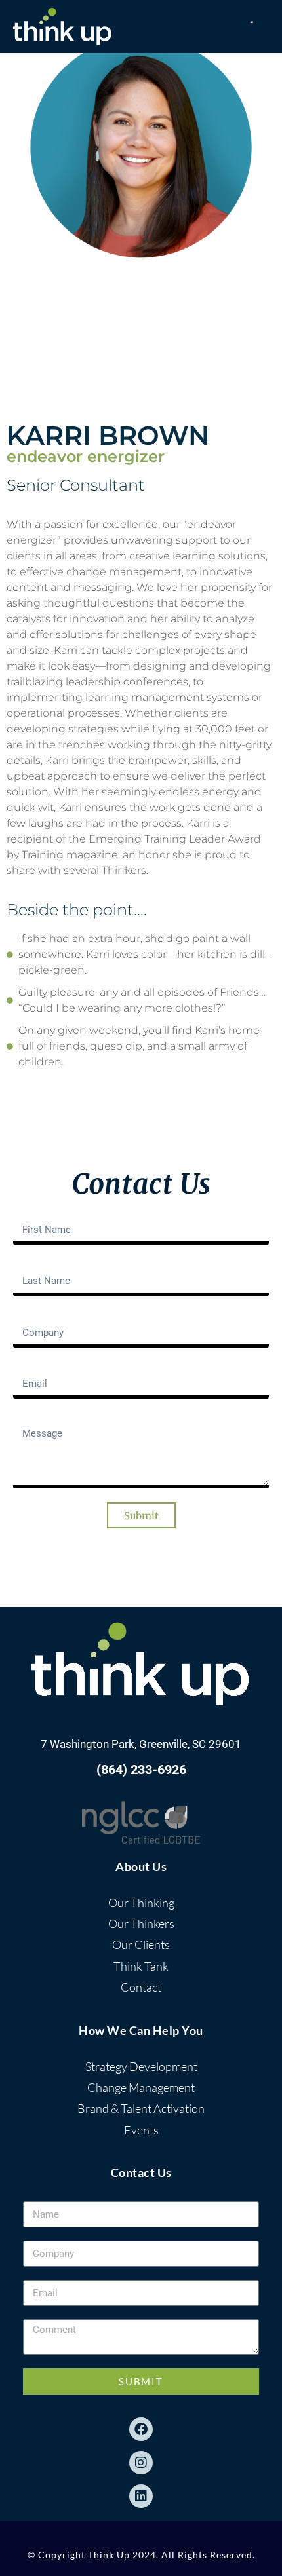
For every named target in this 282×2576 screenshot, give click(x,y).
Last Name (38, 1264)
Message (34, 1418)
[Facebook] (141, 2429)
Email (26, 1367)
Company (35, 1315)
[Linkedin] (141, 2496)
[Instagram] (141, 2463)
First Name (38, 1212)
